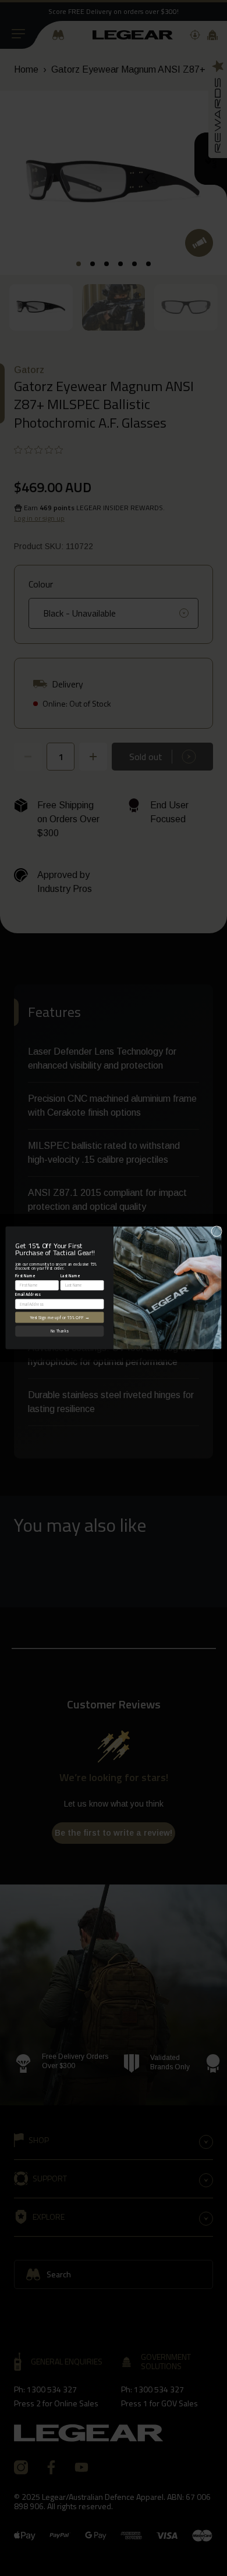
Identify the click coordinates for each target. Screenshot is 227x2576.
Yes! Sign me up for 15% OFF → (60, 1317)
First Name (25, 1276)
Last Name (70, 1276)
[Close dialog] (217, 1232)
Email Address (28, 1295)
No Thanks (59, 1331)
